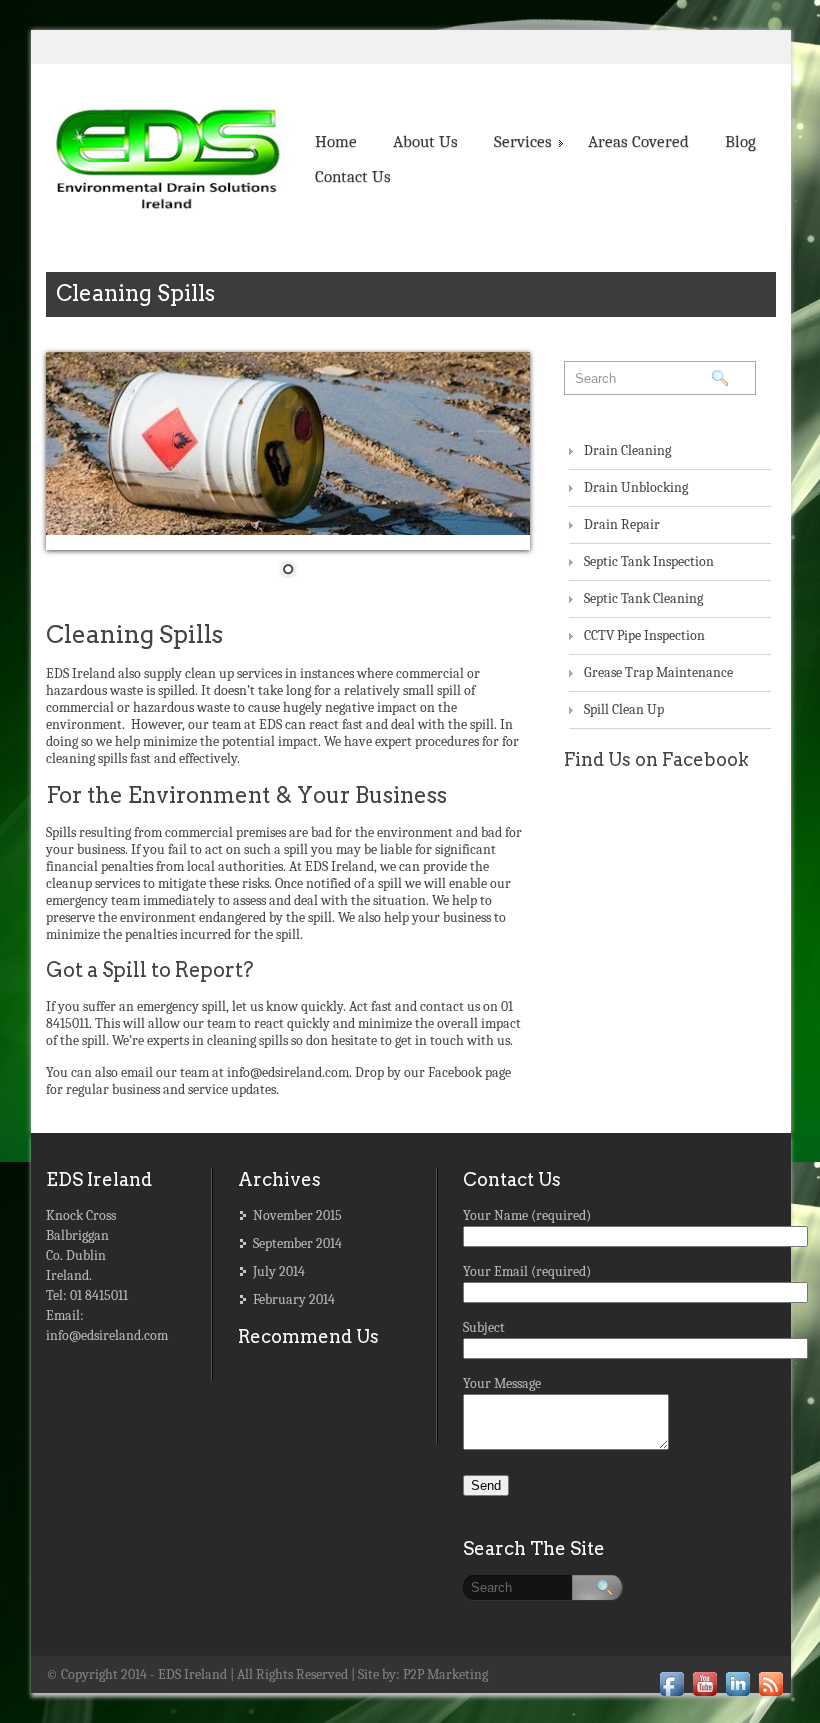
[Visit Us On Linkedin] (737, 1690)
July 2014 (279, 1271)
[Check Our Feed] (770, 1690)
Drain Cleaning (627, 450)
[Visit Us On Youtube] (704, 1690)
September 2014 (297, 1243)
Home (336, 141)
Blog (740, 141)
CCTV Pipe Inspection (644, 635)
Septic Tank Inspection (649, 561)
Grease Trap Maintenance (658, 672)
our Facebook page (457, 1072)
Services (523, 141)
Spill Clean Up (624, 709)
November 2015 (297, 1215)
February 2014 (294, 1299)
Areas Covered (638, 141)
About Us (425, 141)
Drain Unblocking (636, 487)
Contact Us (353, 176)
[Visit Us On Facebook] (671, 1690)
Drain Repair (622, 524)
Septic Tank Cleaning (643, 598)
